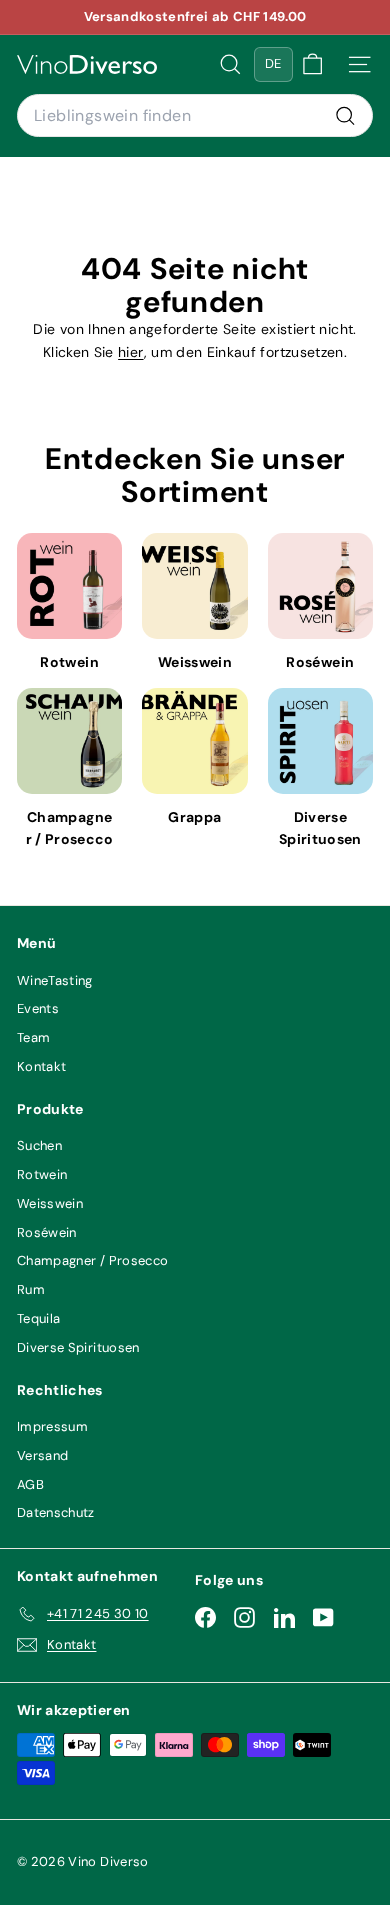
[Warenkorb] (312, 64)
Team (33, 1037)
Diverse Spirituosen (78, 1347)
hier (130, 352)
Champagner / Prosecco (92, 1260)
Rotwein (42, 1174)
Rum (31, 1289)
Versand (42, 1455)
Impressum (52, 1426)
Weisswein (50, 1203)
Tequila (38, 1318)
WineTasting (55, 980)
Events (38, 1008)
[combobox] (195, 116)
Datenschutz (56, 1512)
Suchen (39, 1145)
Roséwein (47, 1232)
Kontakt (41, 1066)
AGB (30, 1484)
